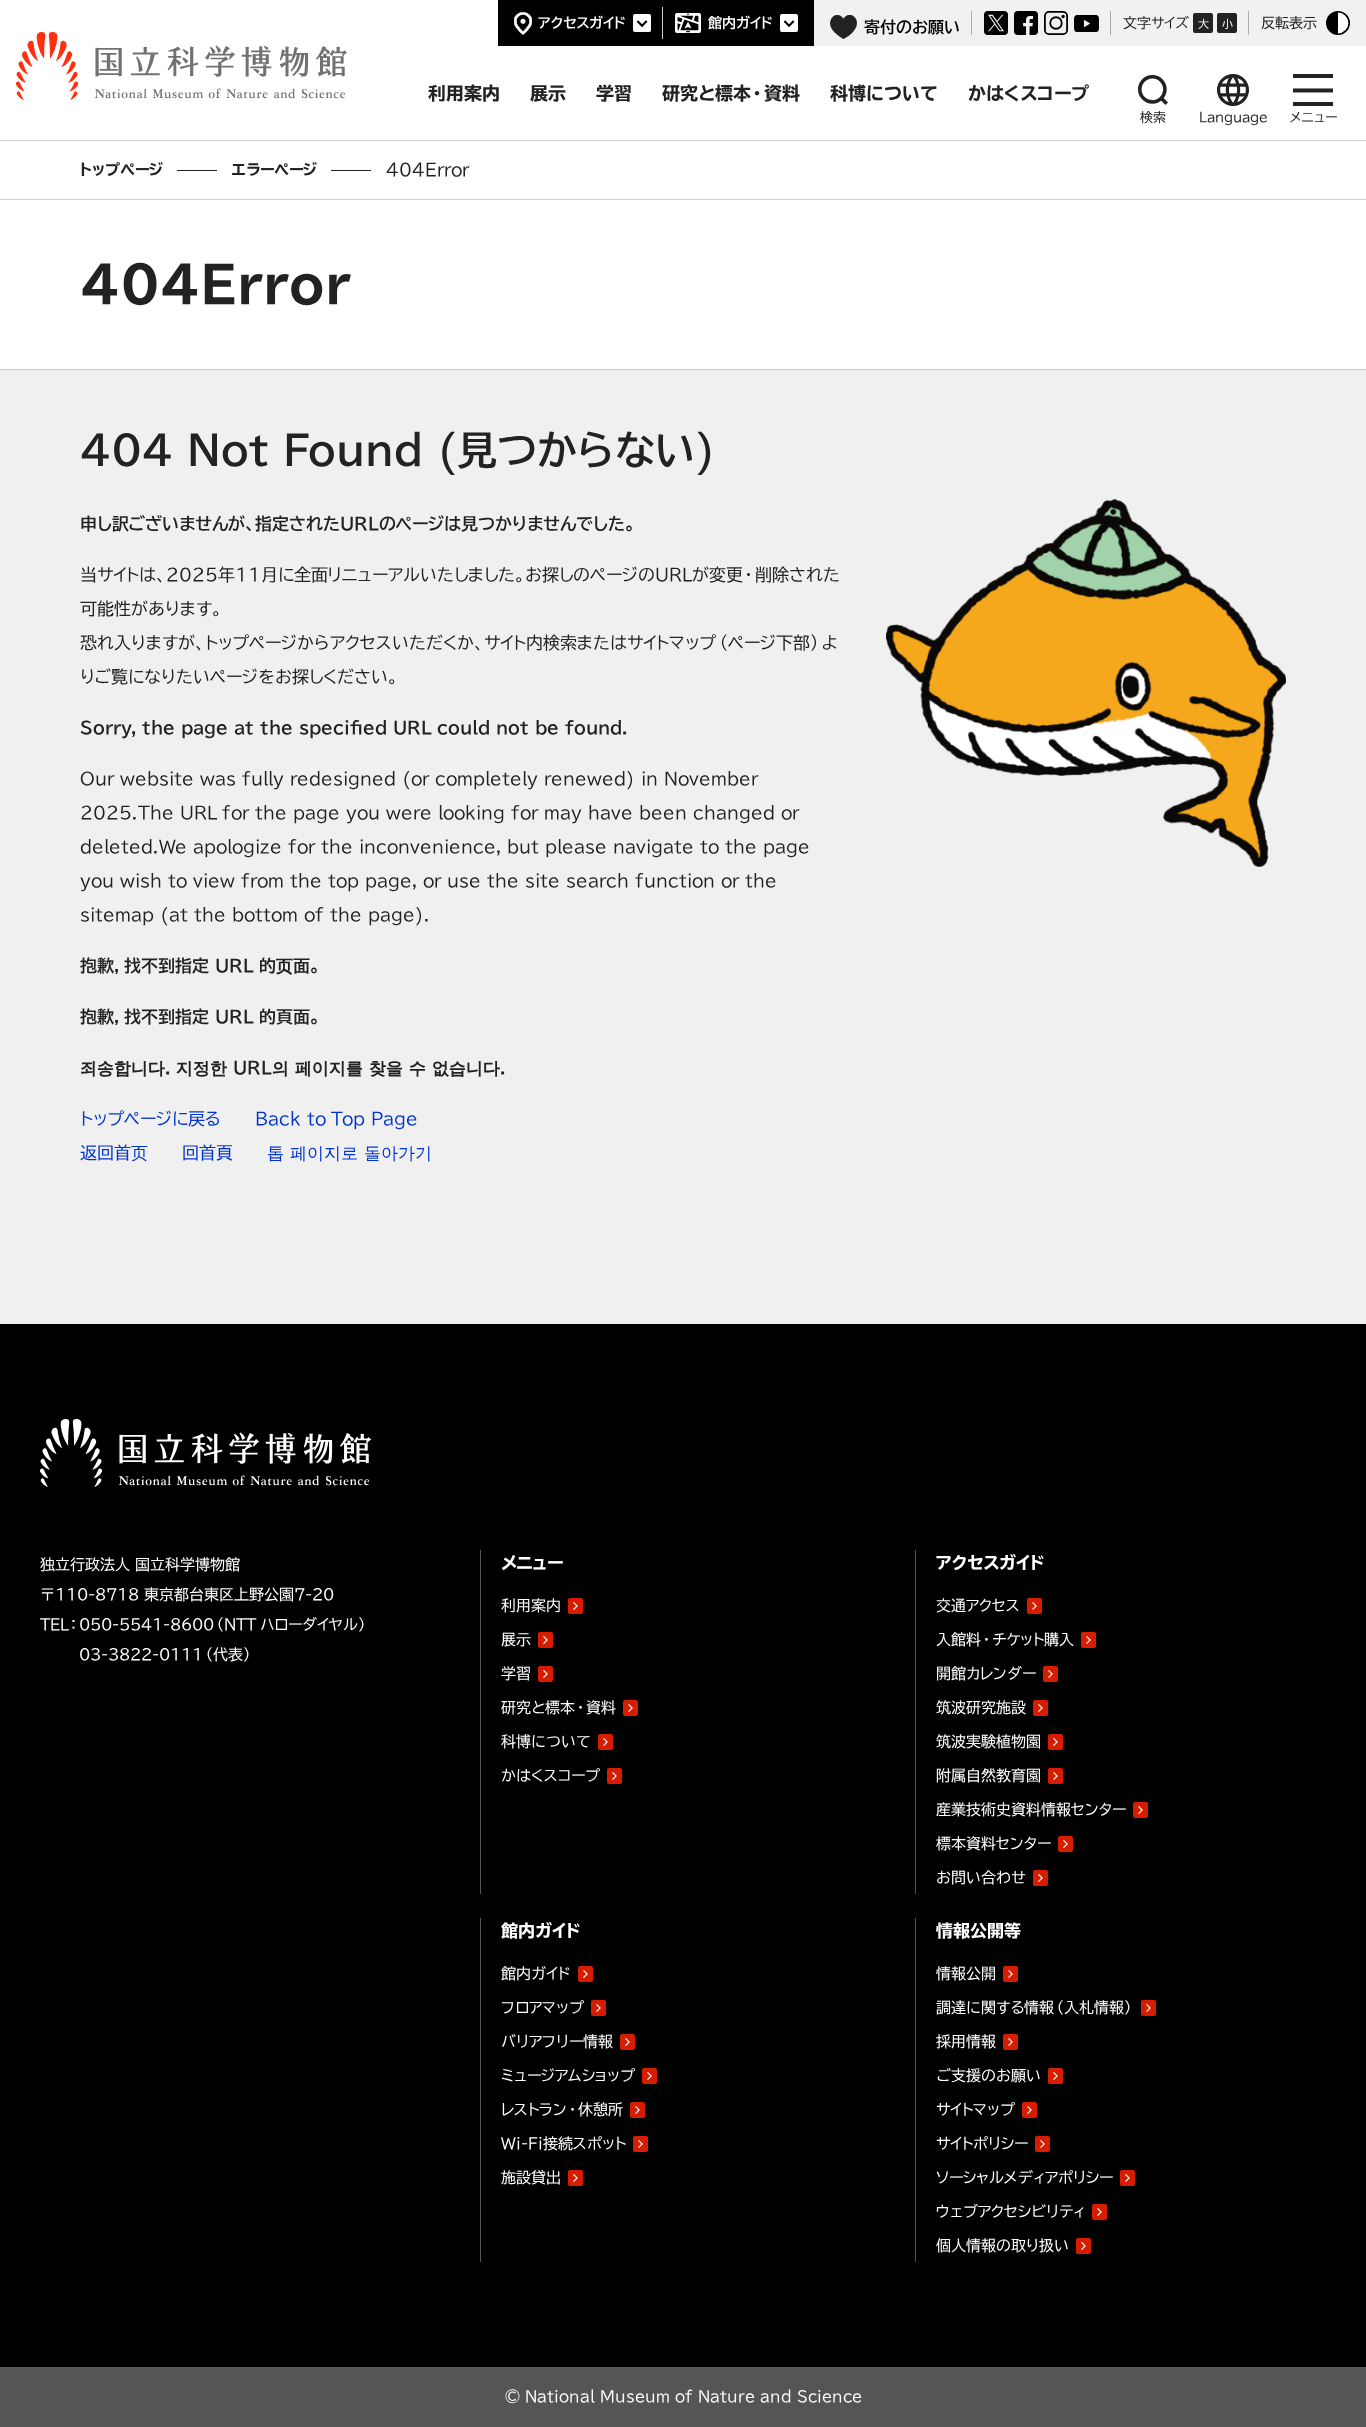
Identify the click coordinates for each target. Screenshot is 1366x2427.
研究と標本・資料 (558, 1707)
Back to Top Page (336, 1118)
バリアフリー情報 (557, 2041)
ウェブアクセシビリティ (1010, 2211)
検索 (1153, 117)
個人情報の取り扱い (1002, 2245)
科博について (546, 1741)
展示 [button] (548, 93)
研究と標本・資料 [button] (731, 93)
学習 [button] (614, 93)
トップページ (121, 169)
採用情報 (966, 2041)
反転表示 (1289, 23)
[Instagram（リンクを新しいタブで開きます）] (1056, 23)
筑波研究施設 (981, 1707)
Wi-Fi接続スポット (563, 2143)
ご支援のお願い (988, 2075)
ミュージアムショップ (568, 2075)
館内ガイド (740, 23)
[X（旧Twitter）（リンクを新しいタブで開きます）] (996, 23)
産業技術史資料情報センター (1031, 1806)
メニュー (1313, 117)
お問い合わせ (981, 1877)
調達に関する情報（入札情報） (1035, 2007)
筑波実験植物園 (988, 1738)
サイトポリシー (982, 2143)
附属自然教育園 (988, 1772)
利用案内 (531, 1605)
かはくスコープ (550, 1775)
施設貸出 (531, 2177)
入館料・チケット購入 (1005, 1639)
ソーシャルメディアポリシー (1024, 2177)
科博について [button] (884, 93)
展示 (516, 1639)
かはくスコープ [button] (1028, 93)
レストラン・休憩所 (562, 2109)
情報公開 (966, 1973)
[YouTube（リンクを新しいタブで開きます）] (1086, 23)
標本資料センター (993, 1843)
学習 (516, 1673)
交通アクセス (978, 1605)
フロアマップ (542, 2007)
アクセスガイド (582, 23)
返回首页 (114, 1152)
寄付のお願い (912, 27)
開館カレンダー (986, 1673)
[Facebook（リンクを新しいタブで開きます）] (1026, 23)
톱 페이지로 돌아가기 (349, 1152)
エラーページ (274, 169)
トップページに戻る (150, 1118)
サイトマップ (975, 2109)
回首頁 (207, 1152)
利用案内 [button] (464, 93)
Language (1233, 117)
